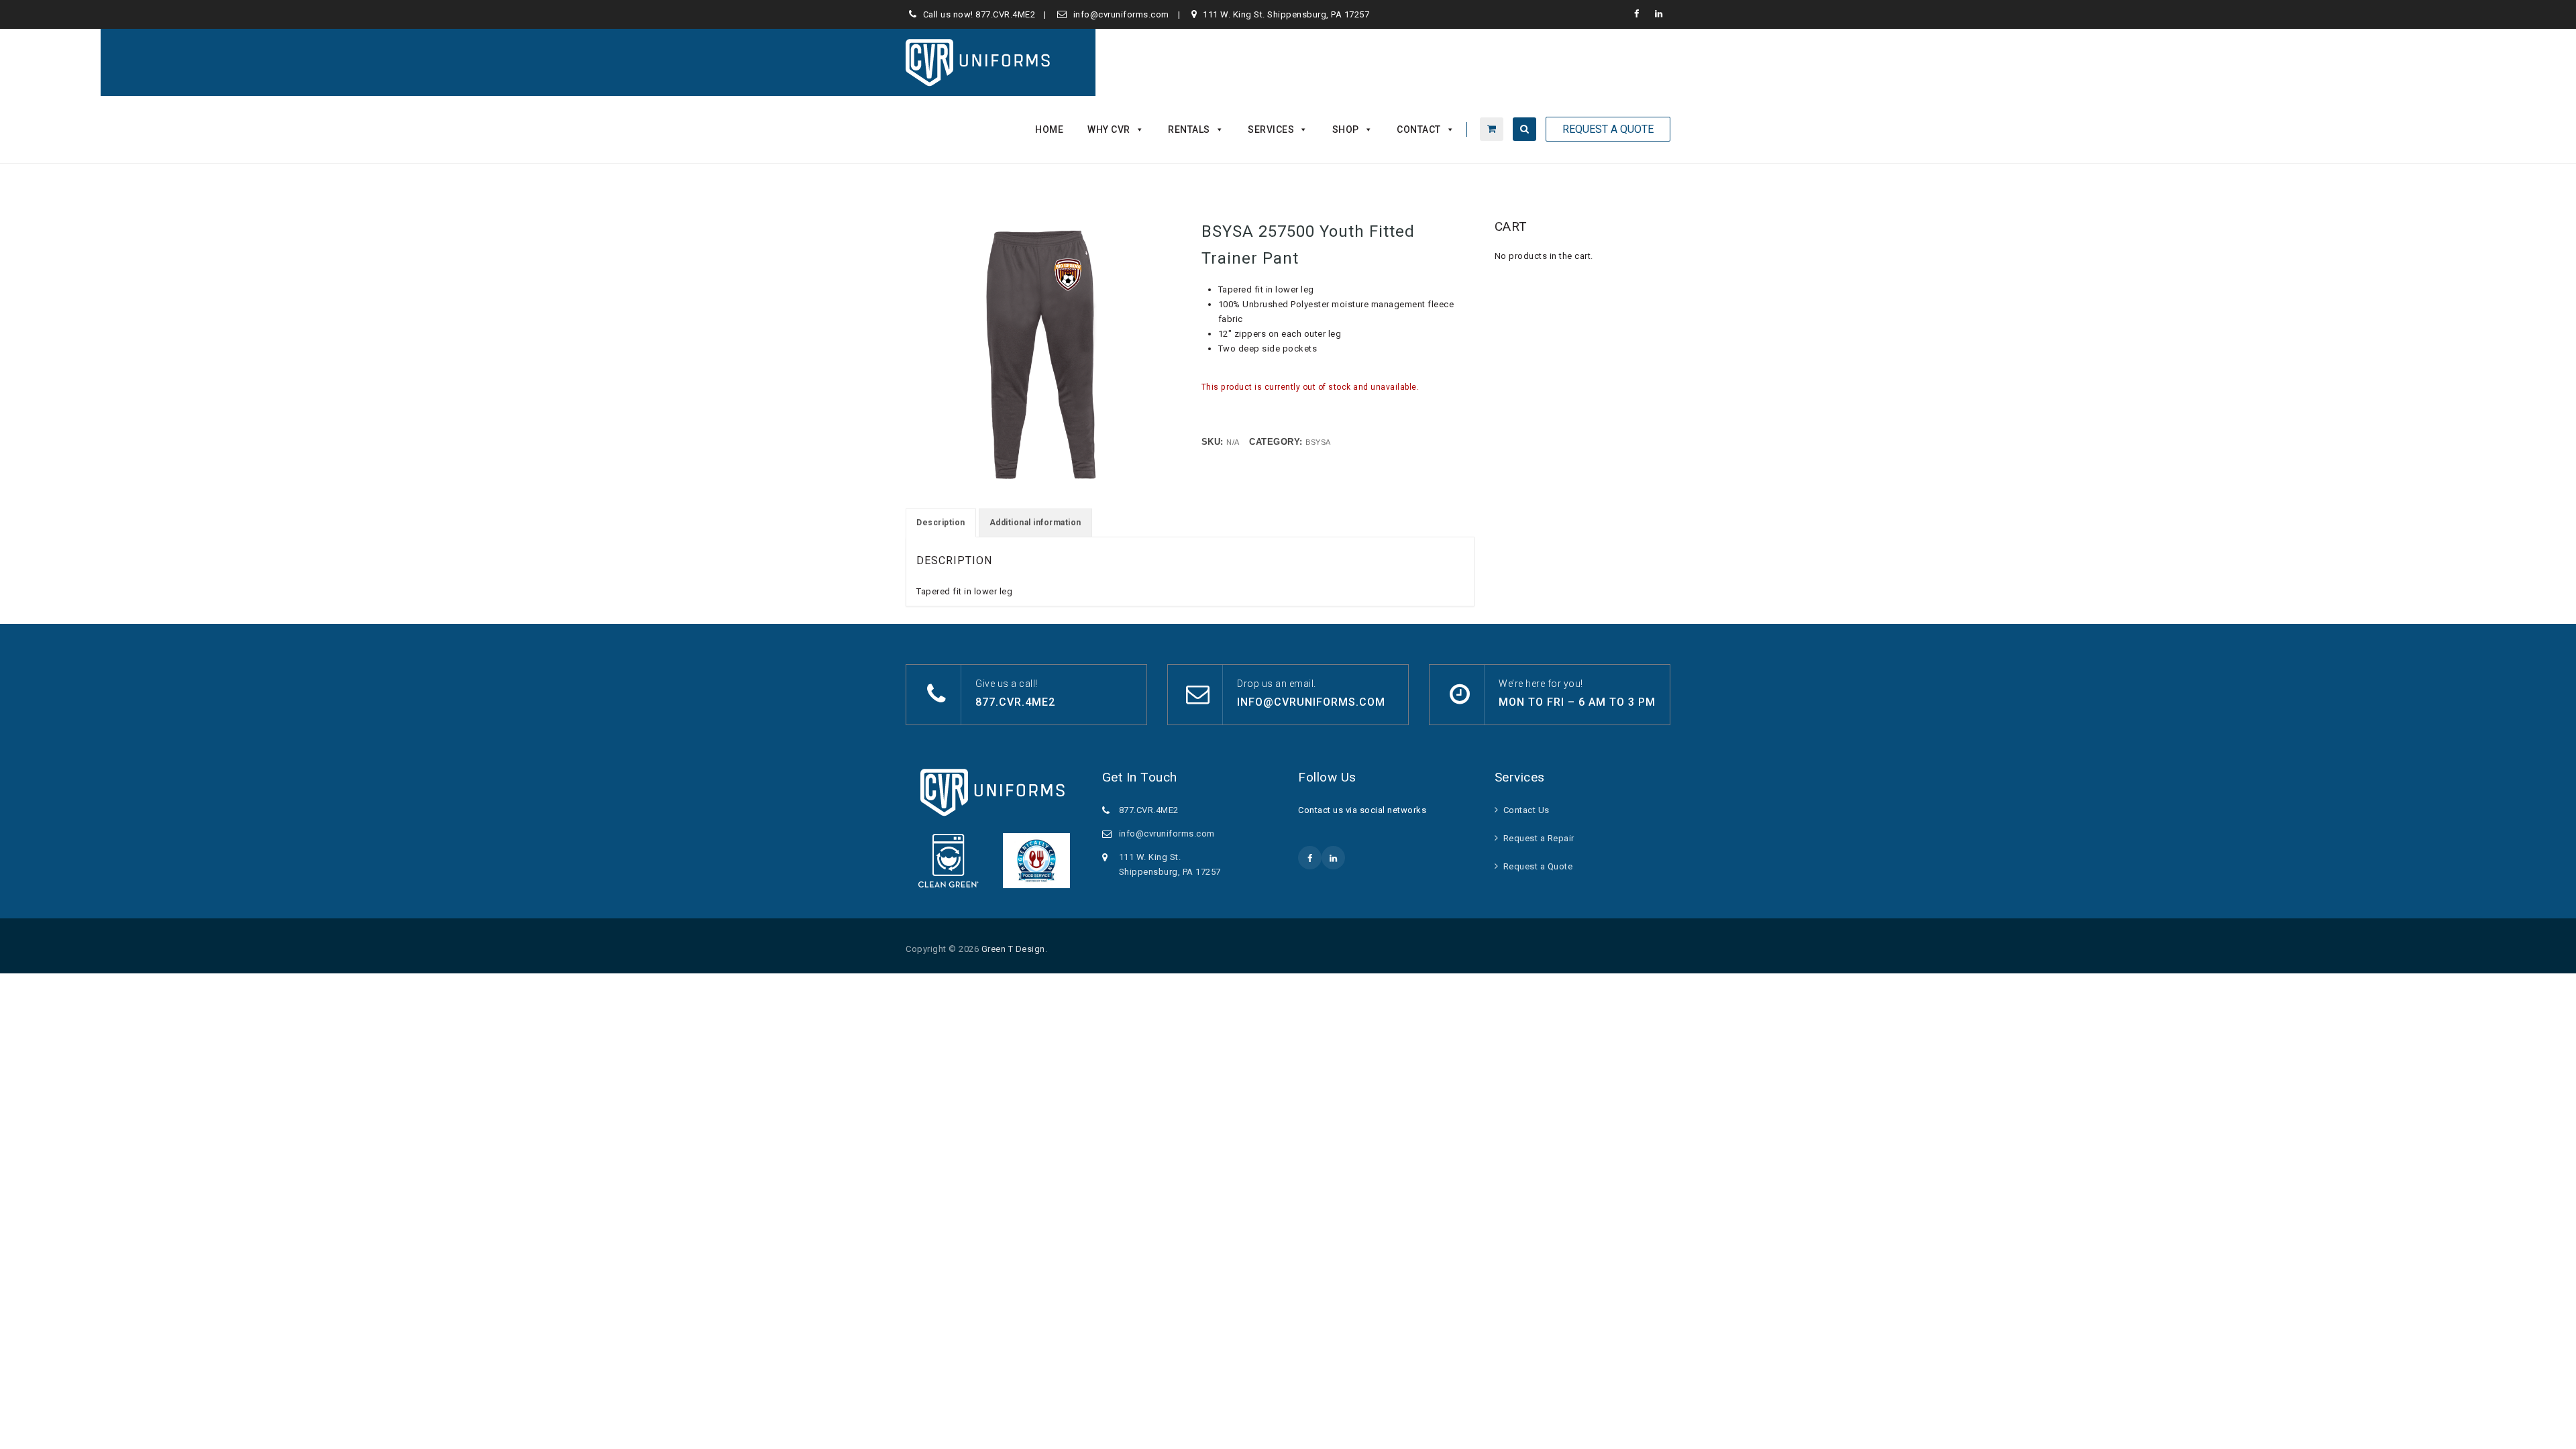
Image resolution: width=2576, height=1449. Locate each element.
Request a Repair (1539, 838)
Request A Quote (1608, 129)
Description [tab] (941, 523)
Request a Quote (1538, 866)
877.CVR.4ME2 (1005, 14)
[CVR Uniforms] (979, 62)
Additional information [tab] (1035, 523)
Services (1271, 129)
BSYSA (1318, 442)
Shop (1346, 129)
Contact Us (1526, 810)
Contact (1419, 129)
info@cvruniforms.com (1121, 14)
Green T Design (1013, 949)
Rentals (1189, 129)
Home (1049, 129)
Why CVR (1109, 129)
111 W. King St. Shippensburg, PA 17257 (1286, 14)
